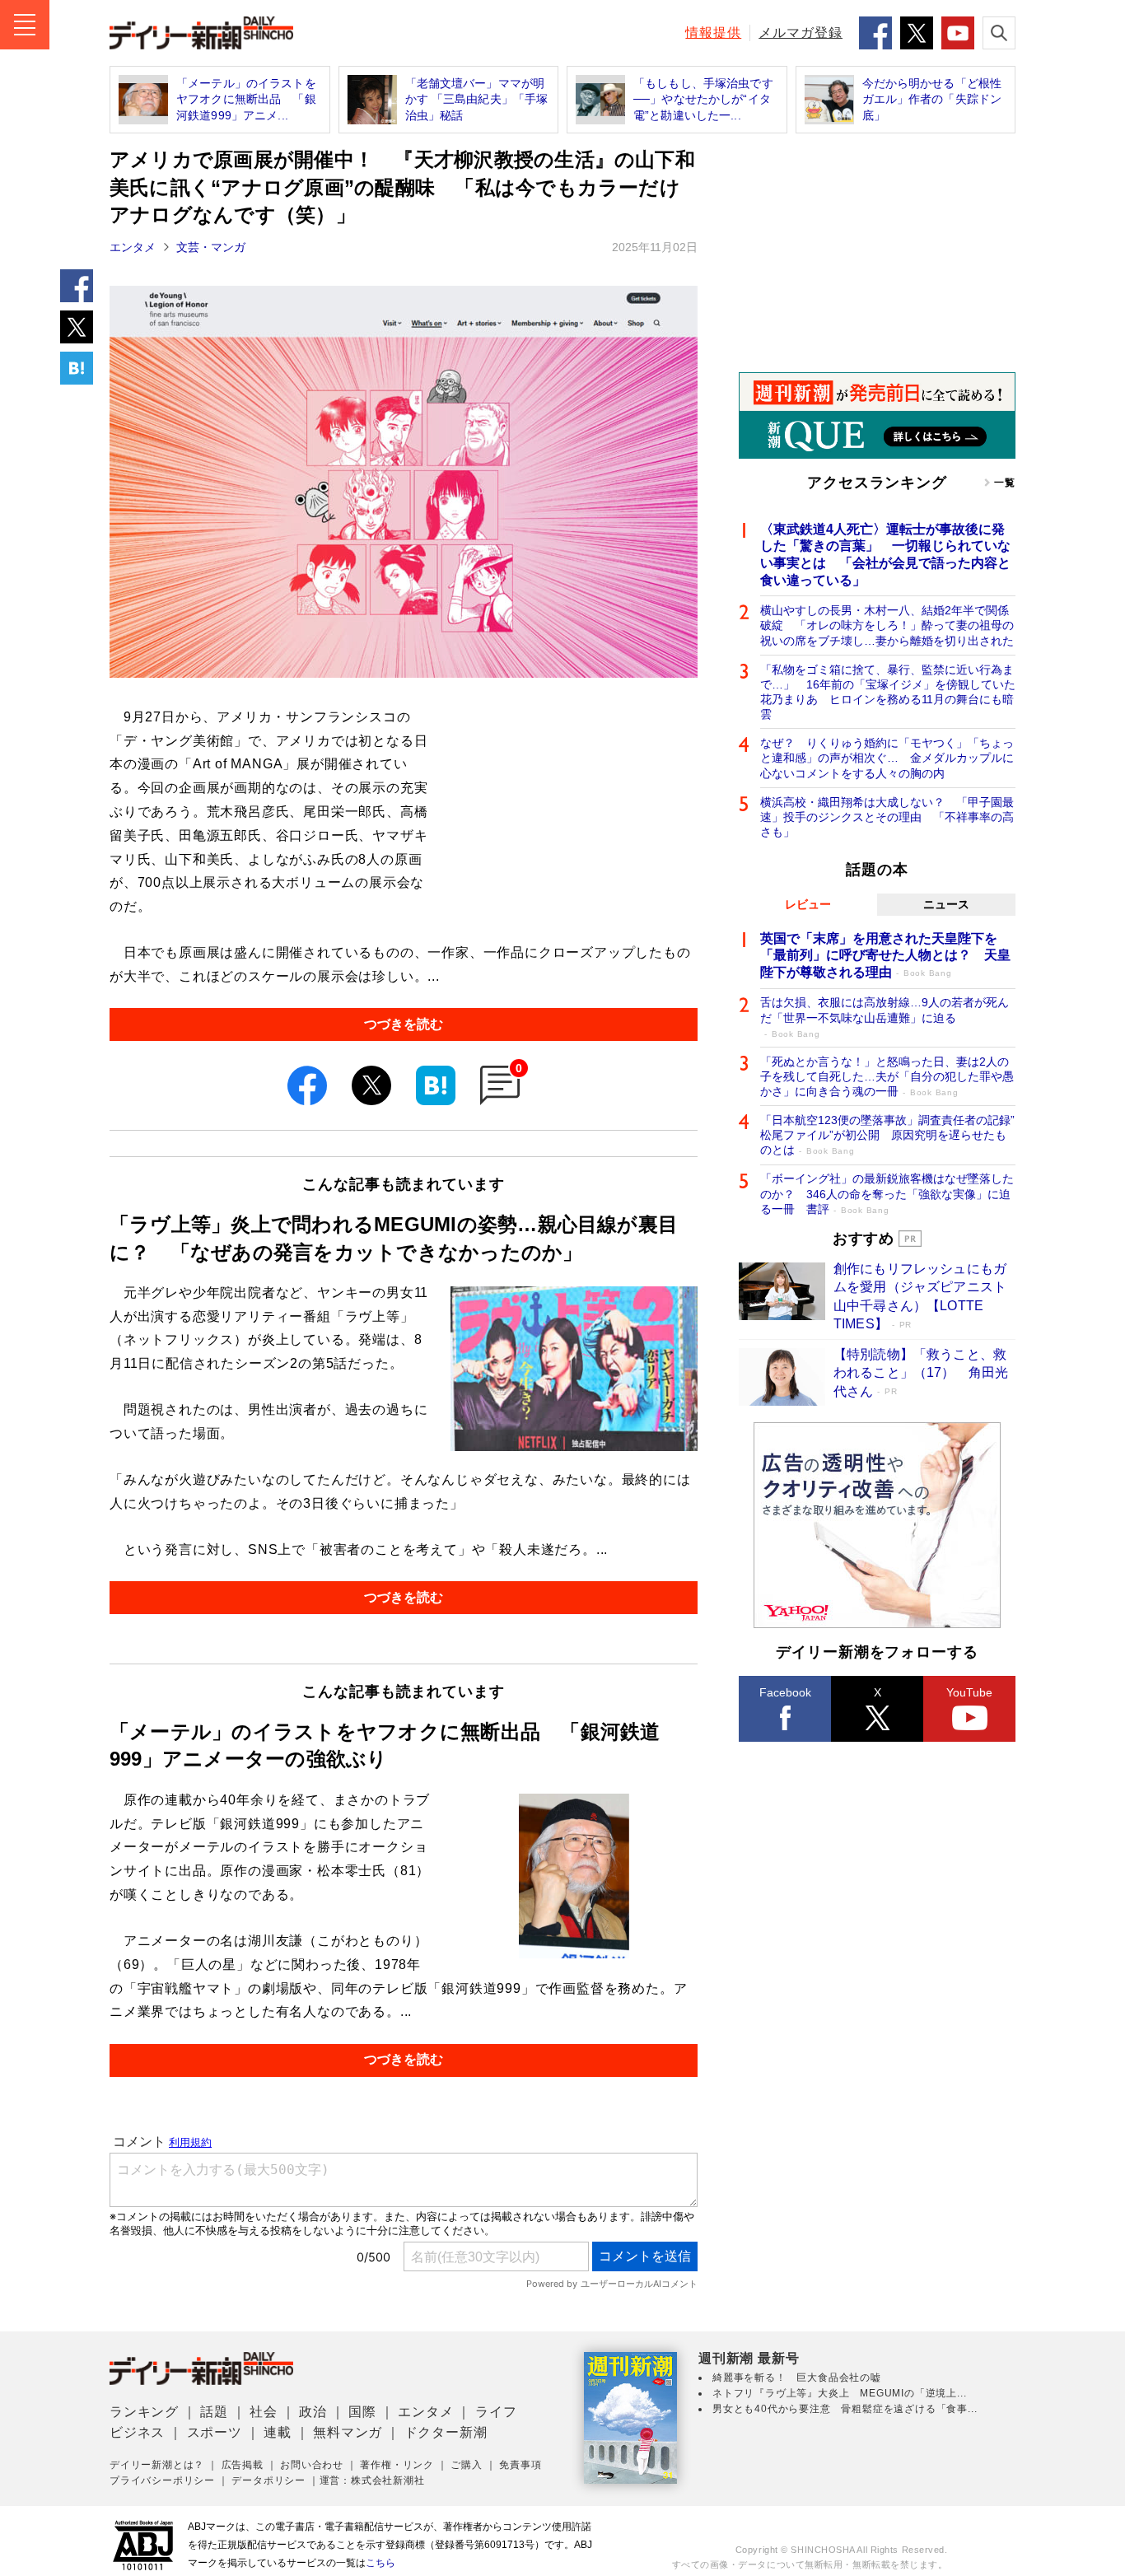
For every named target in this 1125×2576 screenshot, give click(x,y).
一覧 (1005, 483)
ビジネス (137, 2432)
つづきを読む (404, 1024)
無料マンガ (348, 2432)
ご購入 (466, 2465)
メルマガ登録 (801, 33)
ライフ (496, 2412)
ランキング (144, 2412)
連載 (278, 2432)
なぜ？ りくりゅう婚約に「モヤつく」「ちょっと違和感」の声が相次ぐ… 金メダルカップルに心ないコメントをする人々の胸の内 (887, 758)
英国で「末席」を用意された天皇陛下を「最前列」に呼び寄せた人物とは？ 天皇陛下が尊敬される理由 (885, 956)
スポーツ (215, 2432)
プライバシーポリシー (162, 2480)
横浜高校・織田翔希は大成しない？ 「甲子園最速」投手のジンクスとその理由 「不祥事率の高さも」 (887, 817)
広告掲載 (243, 2465)
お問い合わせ (312, 2465)
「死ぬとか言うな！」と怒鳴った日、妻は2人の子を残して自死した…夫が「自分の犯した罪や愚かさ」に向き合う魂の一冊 (887, 1076)
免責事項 (520, 2465)
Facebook (785, 1692)
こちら (380, 2563)
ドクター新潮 (446, 2432)
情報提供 (713, 33)
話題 (214, 2412)
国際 (362, 2412)
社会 (264, 2412)
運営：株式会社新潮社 (372, 2480)
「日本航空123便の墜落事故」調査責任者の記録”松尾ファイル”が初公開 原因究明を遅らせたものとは (887, 1135)
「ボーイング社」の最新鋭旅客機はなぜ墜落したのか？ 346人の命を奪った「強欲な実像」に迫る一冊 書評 (887, 1193)
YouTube (969, 1692)
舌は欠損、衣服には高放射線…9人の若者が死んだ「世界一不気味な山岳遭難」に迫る (885, 1017)
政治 (313, 2412)
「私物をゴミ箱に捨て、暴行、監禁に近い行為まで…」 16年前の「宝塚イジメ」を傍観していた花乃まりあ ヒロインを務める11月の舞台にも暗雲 (888, 692)
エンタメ (133, 247)
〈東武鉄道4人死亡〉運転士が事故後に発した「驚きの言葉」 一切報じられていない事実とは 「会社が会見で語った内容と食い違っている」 (885, 555)
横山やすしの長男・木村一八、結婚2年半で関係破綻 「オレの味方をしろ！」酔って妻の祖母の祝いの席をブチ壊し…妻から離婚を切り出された (887, 625)
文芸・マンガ (211, 247)
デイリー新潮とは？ (157, 2465)
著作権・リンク (397, 2465)
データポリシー (268, 2480)
